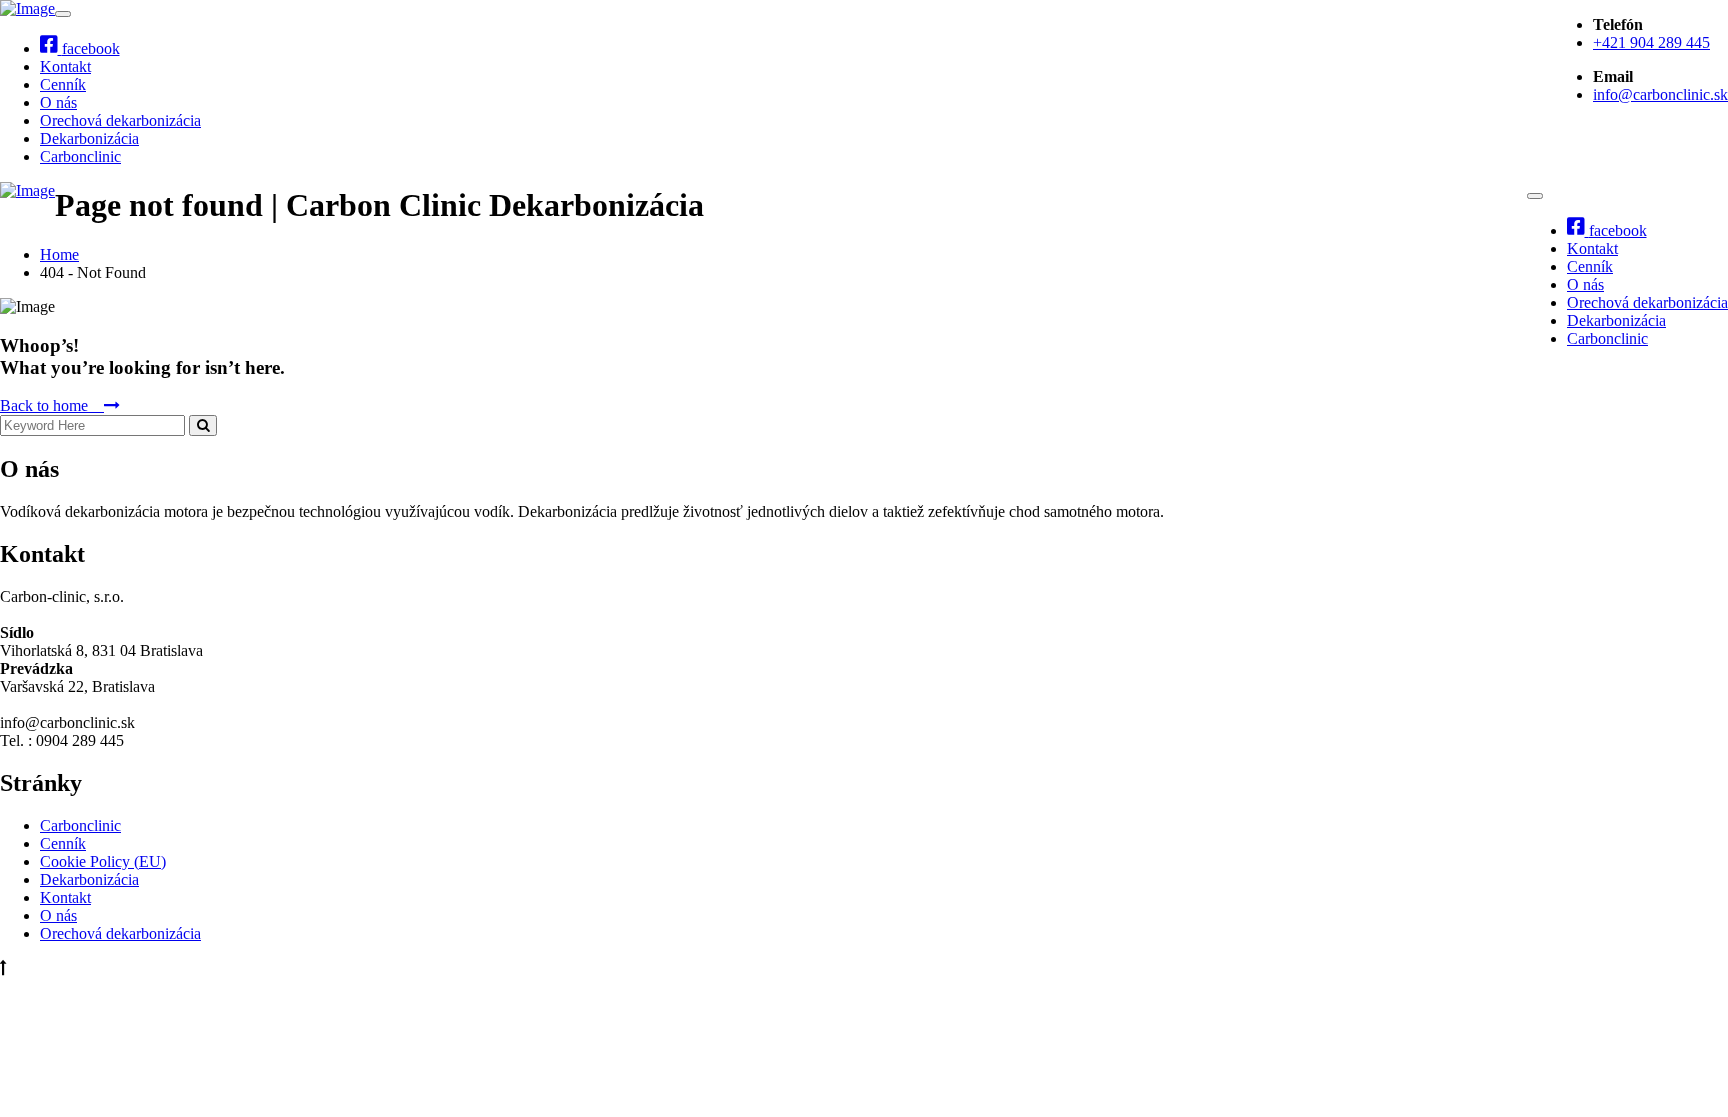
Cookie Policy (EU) (103, 861)
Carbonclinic (80, 156)
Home (59, 254)
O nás (58, 102)
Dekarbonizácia (89, 138)
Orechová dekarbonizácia (120, 120)
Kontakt (65, 66)
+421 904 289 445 (1651, 42)
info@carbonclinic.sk (1660, 94)
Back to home (52, 405)
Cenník (63, 84)
